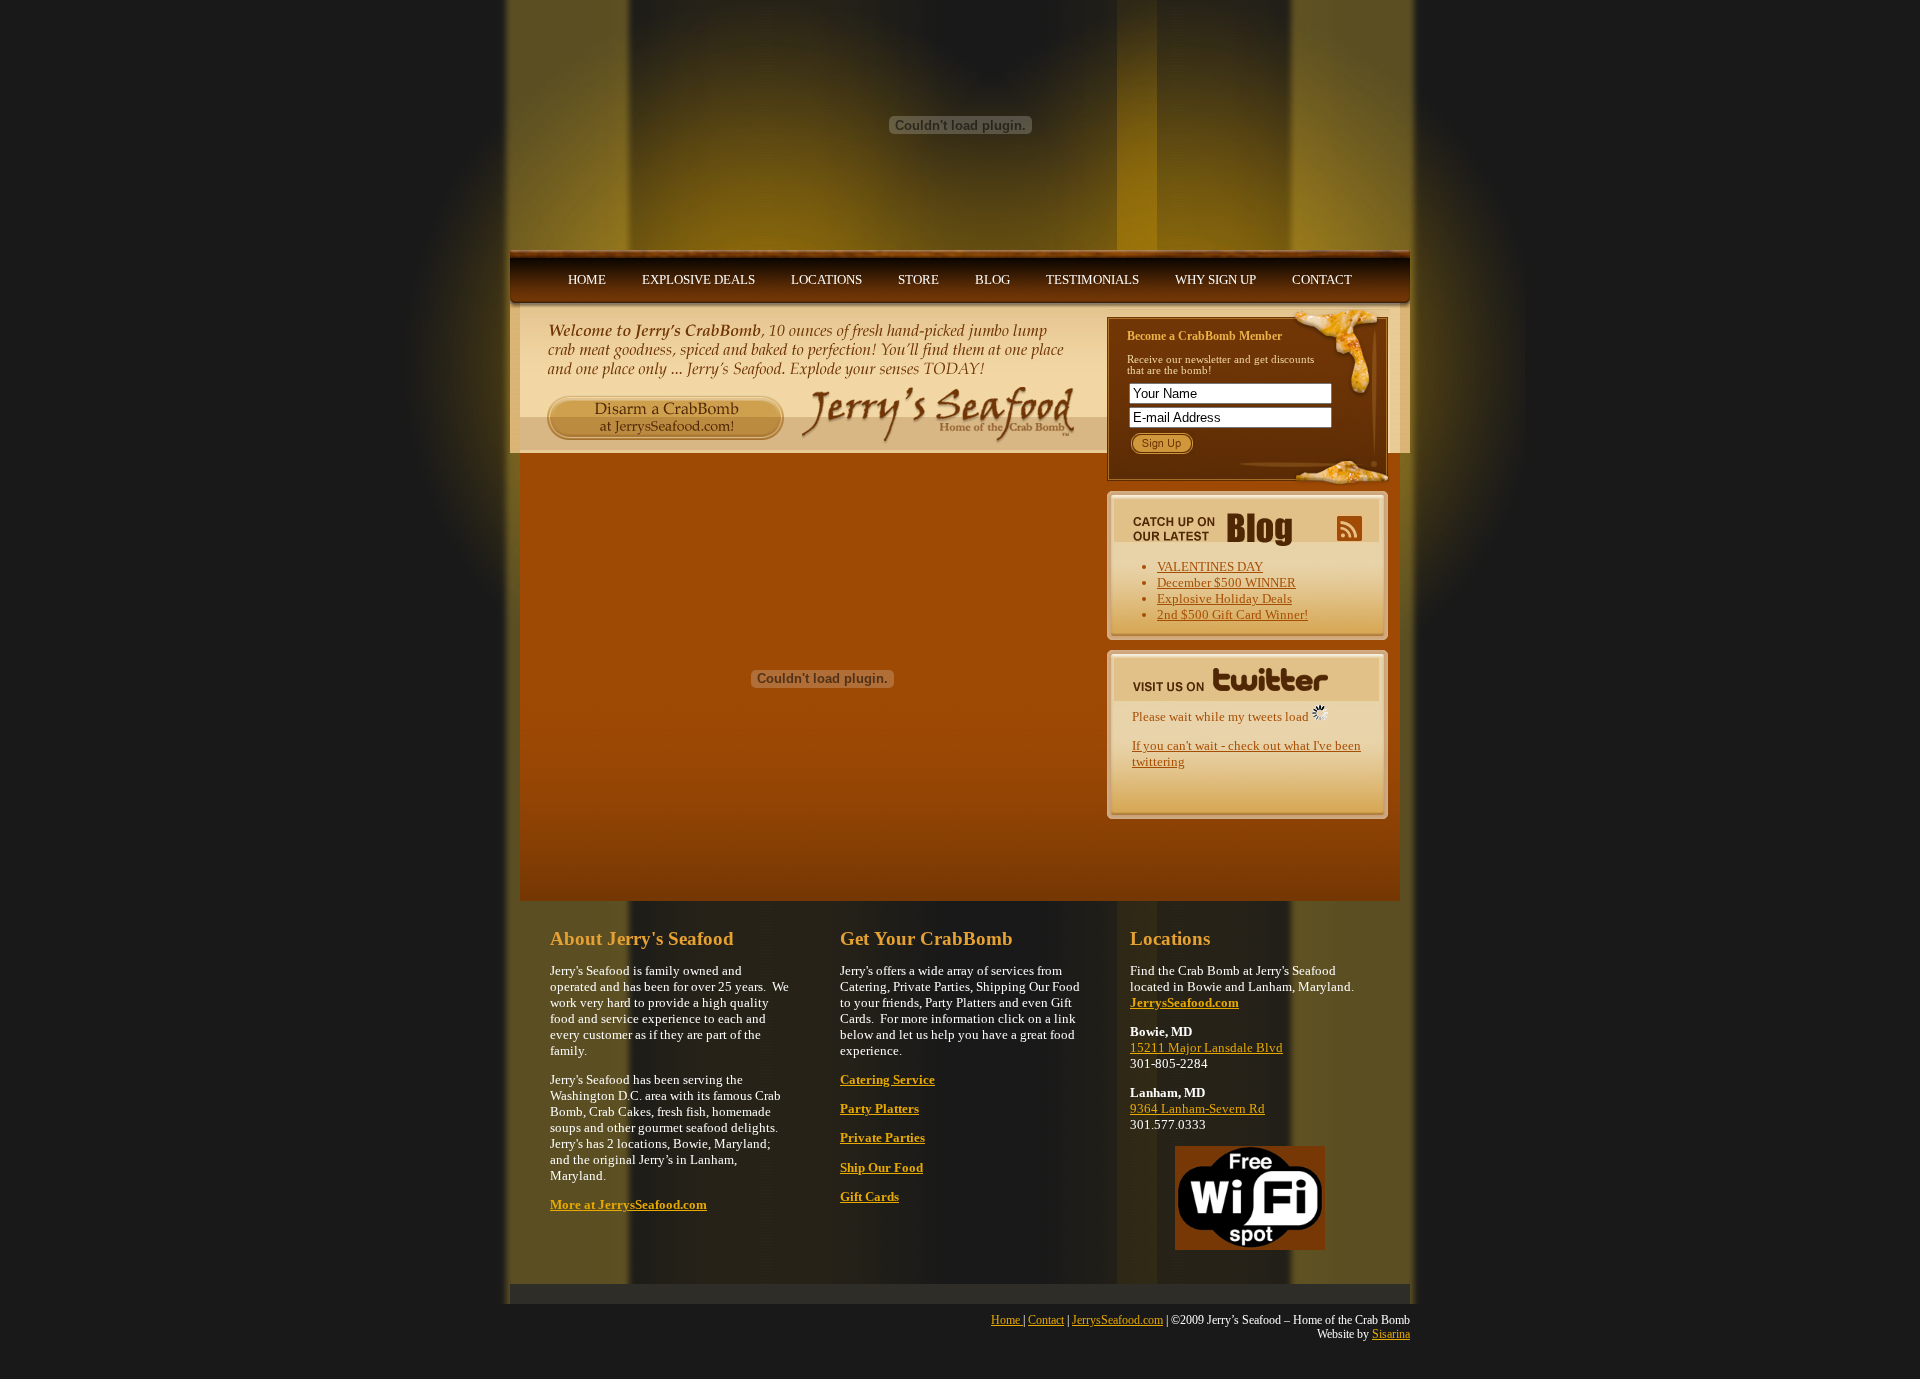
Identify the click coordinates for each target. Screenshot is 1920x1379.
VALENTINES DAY (1210, 566)
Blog (992, 279)
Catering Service (887, 1079)
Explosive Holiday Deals (1224, 598)
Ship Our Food (881, 1167)
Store (918, 279)
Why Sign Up (1215, 279)
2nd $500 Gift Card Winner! (1232, 614)
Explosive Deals (698, 279)
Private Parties (882, 1137)
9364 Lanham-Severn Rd (1197, 1108)
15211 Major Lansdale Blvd (1206, 1047)
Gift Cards (869, 1196)
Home (587, 279)
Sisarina (1391, 1334)
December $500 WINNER (1226, 582)
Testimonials (1092, 279)
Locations (826, 279)
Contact (1322, 279)
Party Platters (879, 1108)
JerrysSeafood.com (1117, 1320)
